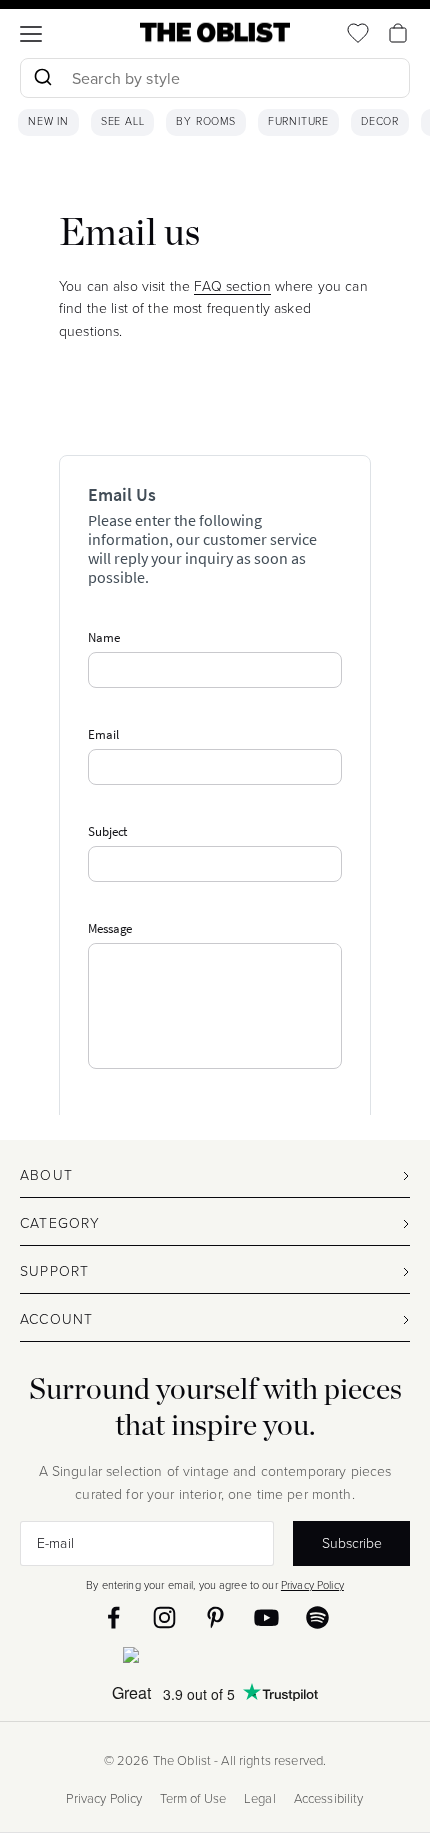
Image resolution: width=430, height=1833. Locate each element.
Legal (260, 1798)
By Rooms (205, 122)
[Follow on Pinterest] (215, 1617)
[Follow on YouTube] (266, 1617)
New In (48, 122)
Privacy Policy (312, 1584)
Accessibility (329, 1798)
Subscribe (352, 1542)
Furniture (298, 122)
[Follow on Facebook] (113, 1617)
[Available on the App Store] (215, 1659)
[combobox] (215, 80)
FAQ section (232, 285)
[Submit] (42, 78)
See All (123, 122)
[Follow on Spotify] (317, 1617)
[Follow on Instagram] (164, 1617)
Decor (380, 122)
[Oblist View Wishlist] (358, 33)
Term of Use (193, 1798)
